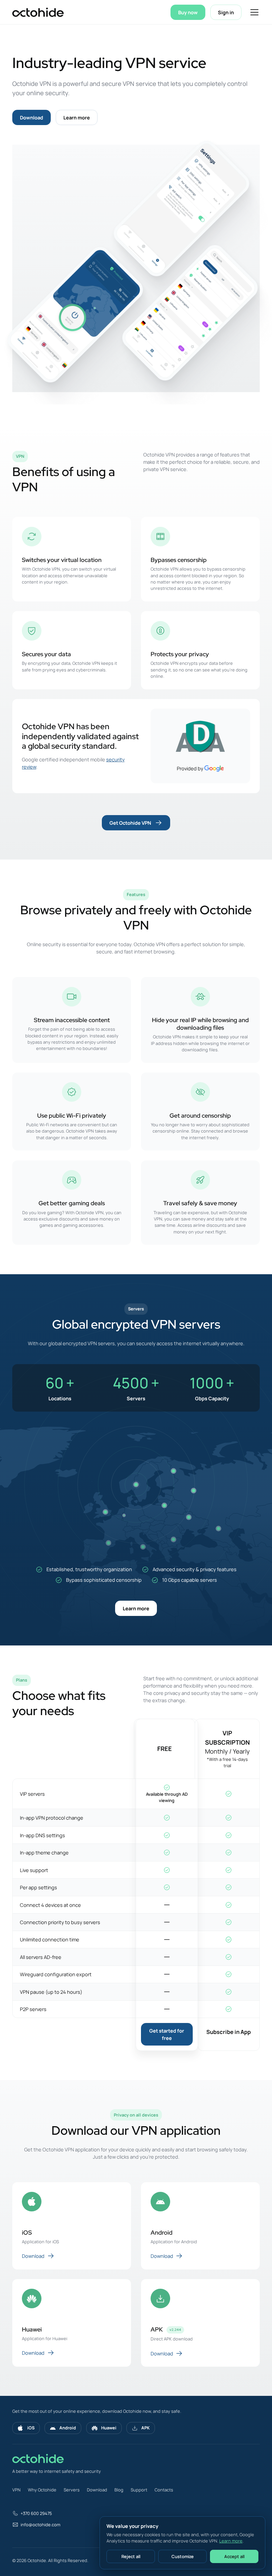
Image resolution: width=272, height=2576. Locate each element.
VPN (16, 2490)
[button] (253, 12)
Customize (183, 2556)
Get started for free (167, 2034)
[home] (38, 12)
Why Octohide (42, 2490)
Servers (72, 2490)
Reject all (131, 2556)
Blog (119, 2490)
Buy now (188, 12)
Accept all (234, 2556)
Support (139, 2490)
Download (32, 117)
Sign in (226, 12)
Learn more (77, 117)
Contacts (164, 2490)
